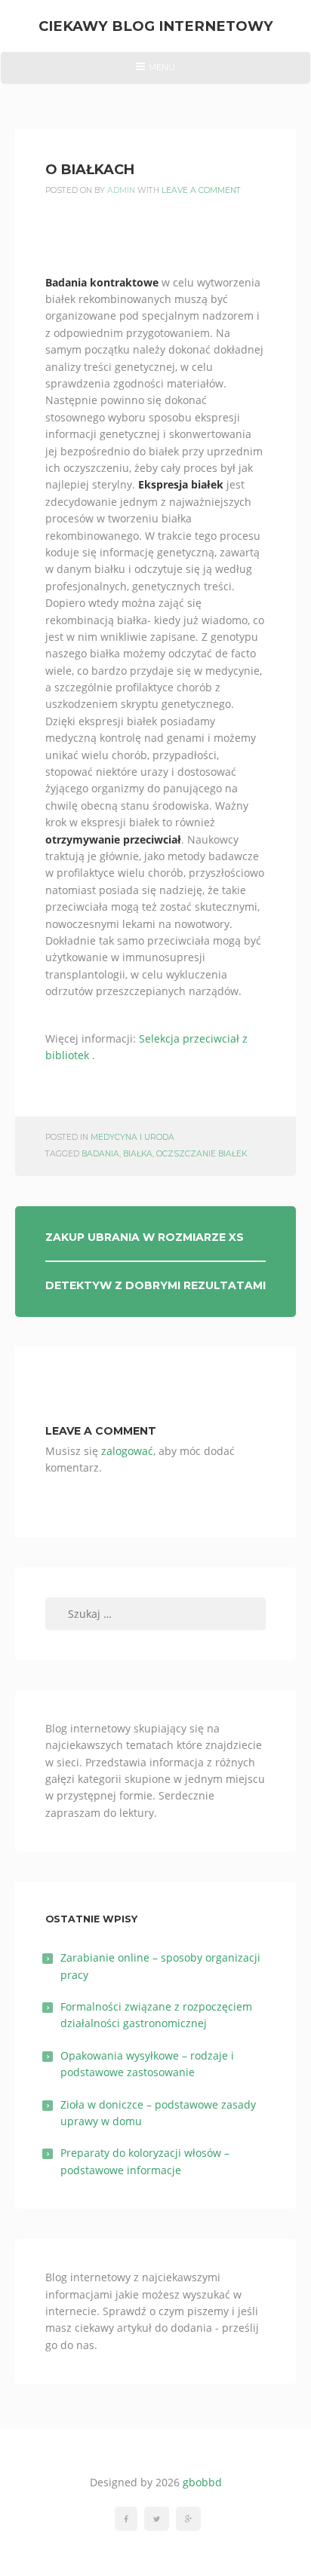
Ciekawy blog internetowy (156, 26)
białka (138, 1154)
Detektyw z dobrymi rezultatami (155, 1285)
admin (121, 190)
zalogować (127, 1451)
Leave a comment (201, 190)
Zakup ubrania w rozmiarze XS (145, 1237)
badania (100, 1154)
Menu (155, 72)
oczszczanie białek (202, 1154)
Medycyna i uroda (132, 1137)
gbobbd (202, 2482)
